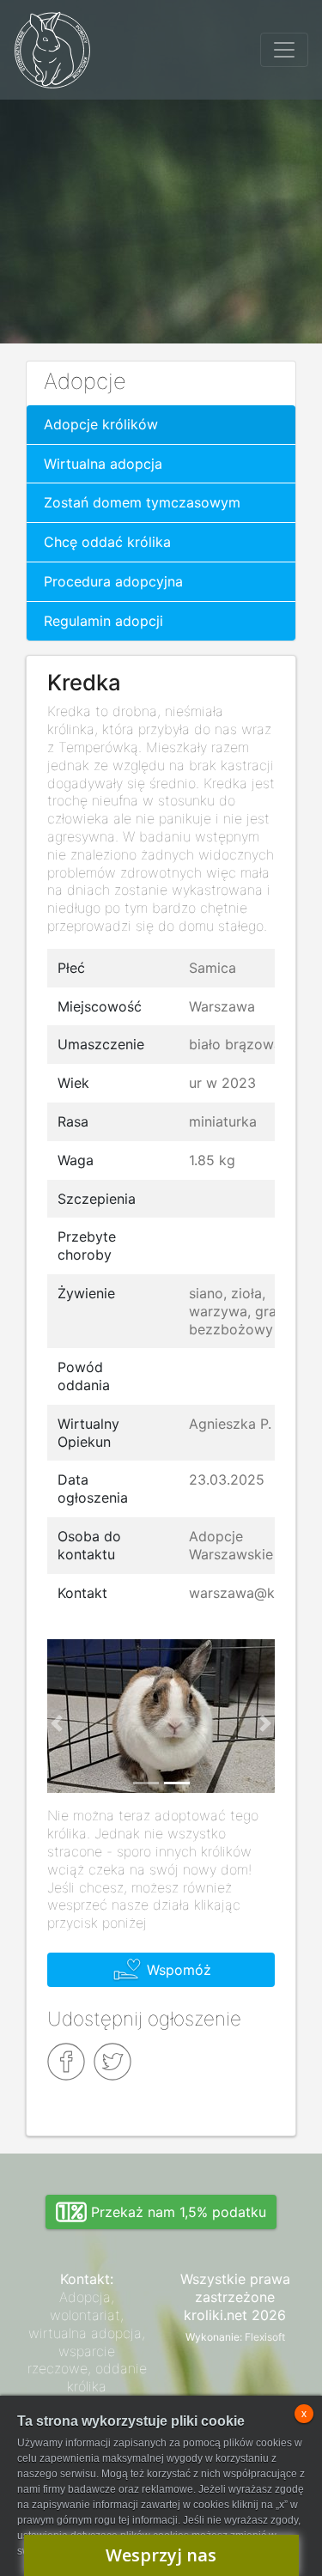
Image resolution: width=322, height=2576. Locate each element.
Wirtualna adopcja (103, 464)
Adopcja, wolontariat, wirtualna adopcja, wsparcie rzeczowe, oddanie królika (87, 2342)
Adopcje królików (101, 424)
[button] (56, 1723)
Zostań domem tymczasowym (142, 502)
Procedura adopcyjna (113, 581)
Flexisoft (265, 2337)
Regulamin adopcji (103, 621)
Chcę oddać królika (107, 542)
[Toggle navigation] (284, 50)
